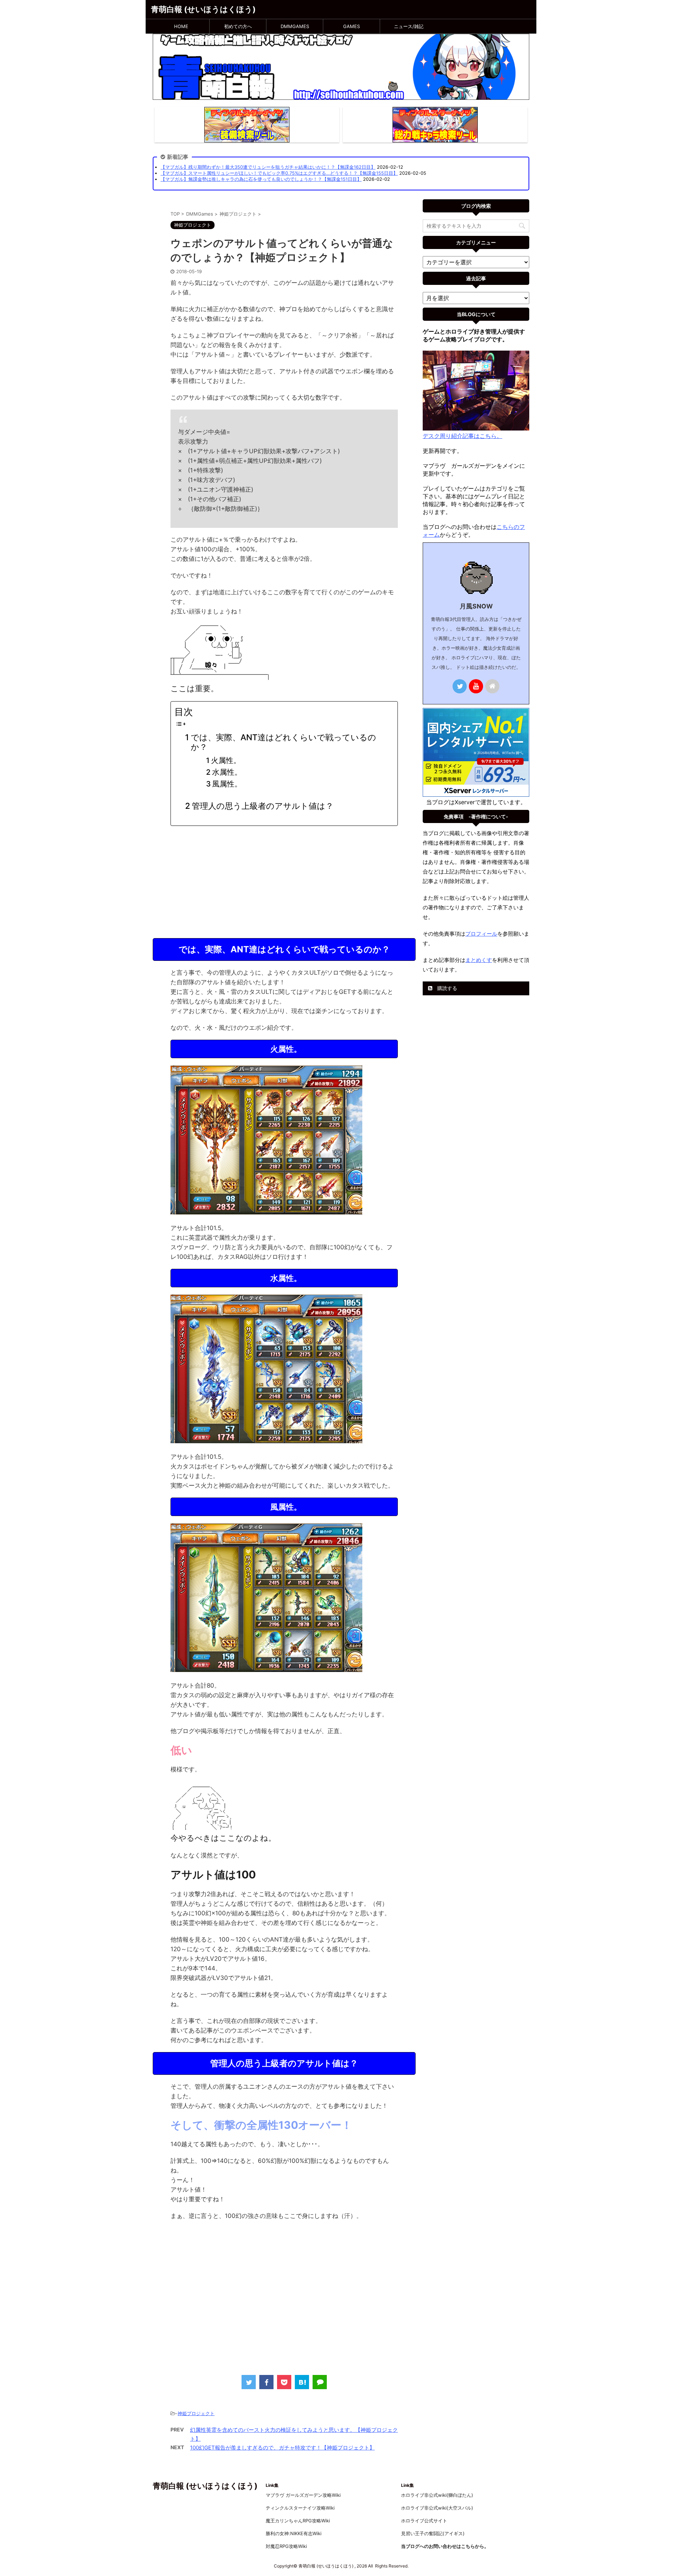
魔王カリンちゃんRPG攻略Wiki (298, 2521)
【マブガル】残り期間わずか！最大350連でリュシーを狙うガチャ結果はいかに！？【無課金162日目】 (268, 167)
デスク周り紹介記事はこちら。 (462, 436)
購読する (446, 988)
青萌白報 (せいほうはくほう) (203, 9)
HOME (181, 26)
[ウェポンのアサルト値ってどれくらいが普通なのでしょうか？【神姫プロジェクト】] (302, 2382)
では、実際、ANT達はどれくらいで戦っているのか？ (283, 742)
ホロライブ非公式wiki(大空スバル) (437, 2508)
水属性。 (227, 772)
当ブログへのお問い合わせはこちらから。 (445, 2546)
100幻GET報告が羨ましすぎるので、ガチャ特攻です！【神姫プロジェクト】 (282, 2448)
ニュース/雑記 (409, 26)
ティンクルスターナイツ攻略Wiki (300, 2508)
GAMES (351, 26)
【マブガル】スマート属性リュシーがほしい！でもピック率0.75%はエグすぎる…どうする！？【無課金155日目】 (279, 173)
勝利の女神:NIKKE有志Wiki (294, 2533)
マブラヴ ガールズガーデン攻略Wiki (303, 2495)
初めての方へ (238, 26)
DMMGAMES (295, 26)
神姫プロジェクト (196, 2413)
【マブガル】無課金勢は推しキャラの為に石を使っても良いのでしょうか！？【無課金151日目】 (261, 179)
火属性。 (226, 760)
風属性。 (227, 784)
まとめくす (479, 960)
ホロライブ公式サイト (424, 2521)
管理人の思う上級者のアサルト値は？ (263, 806)
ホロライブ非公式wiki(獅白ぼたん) (437, 2495)
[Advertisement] (284, 881)
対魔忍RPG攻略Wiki (286, 2546)
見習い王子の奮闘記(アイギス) (433, 2533)
